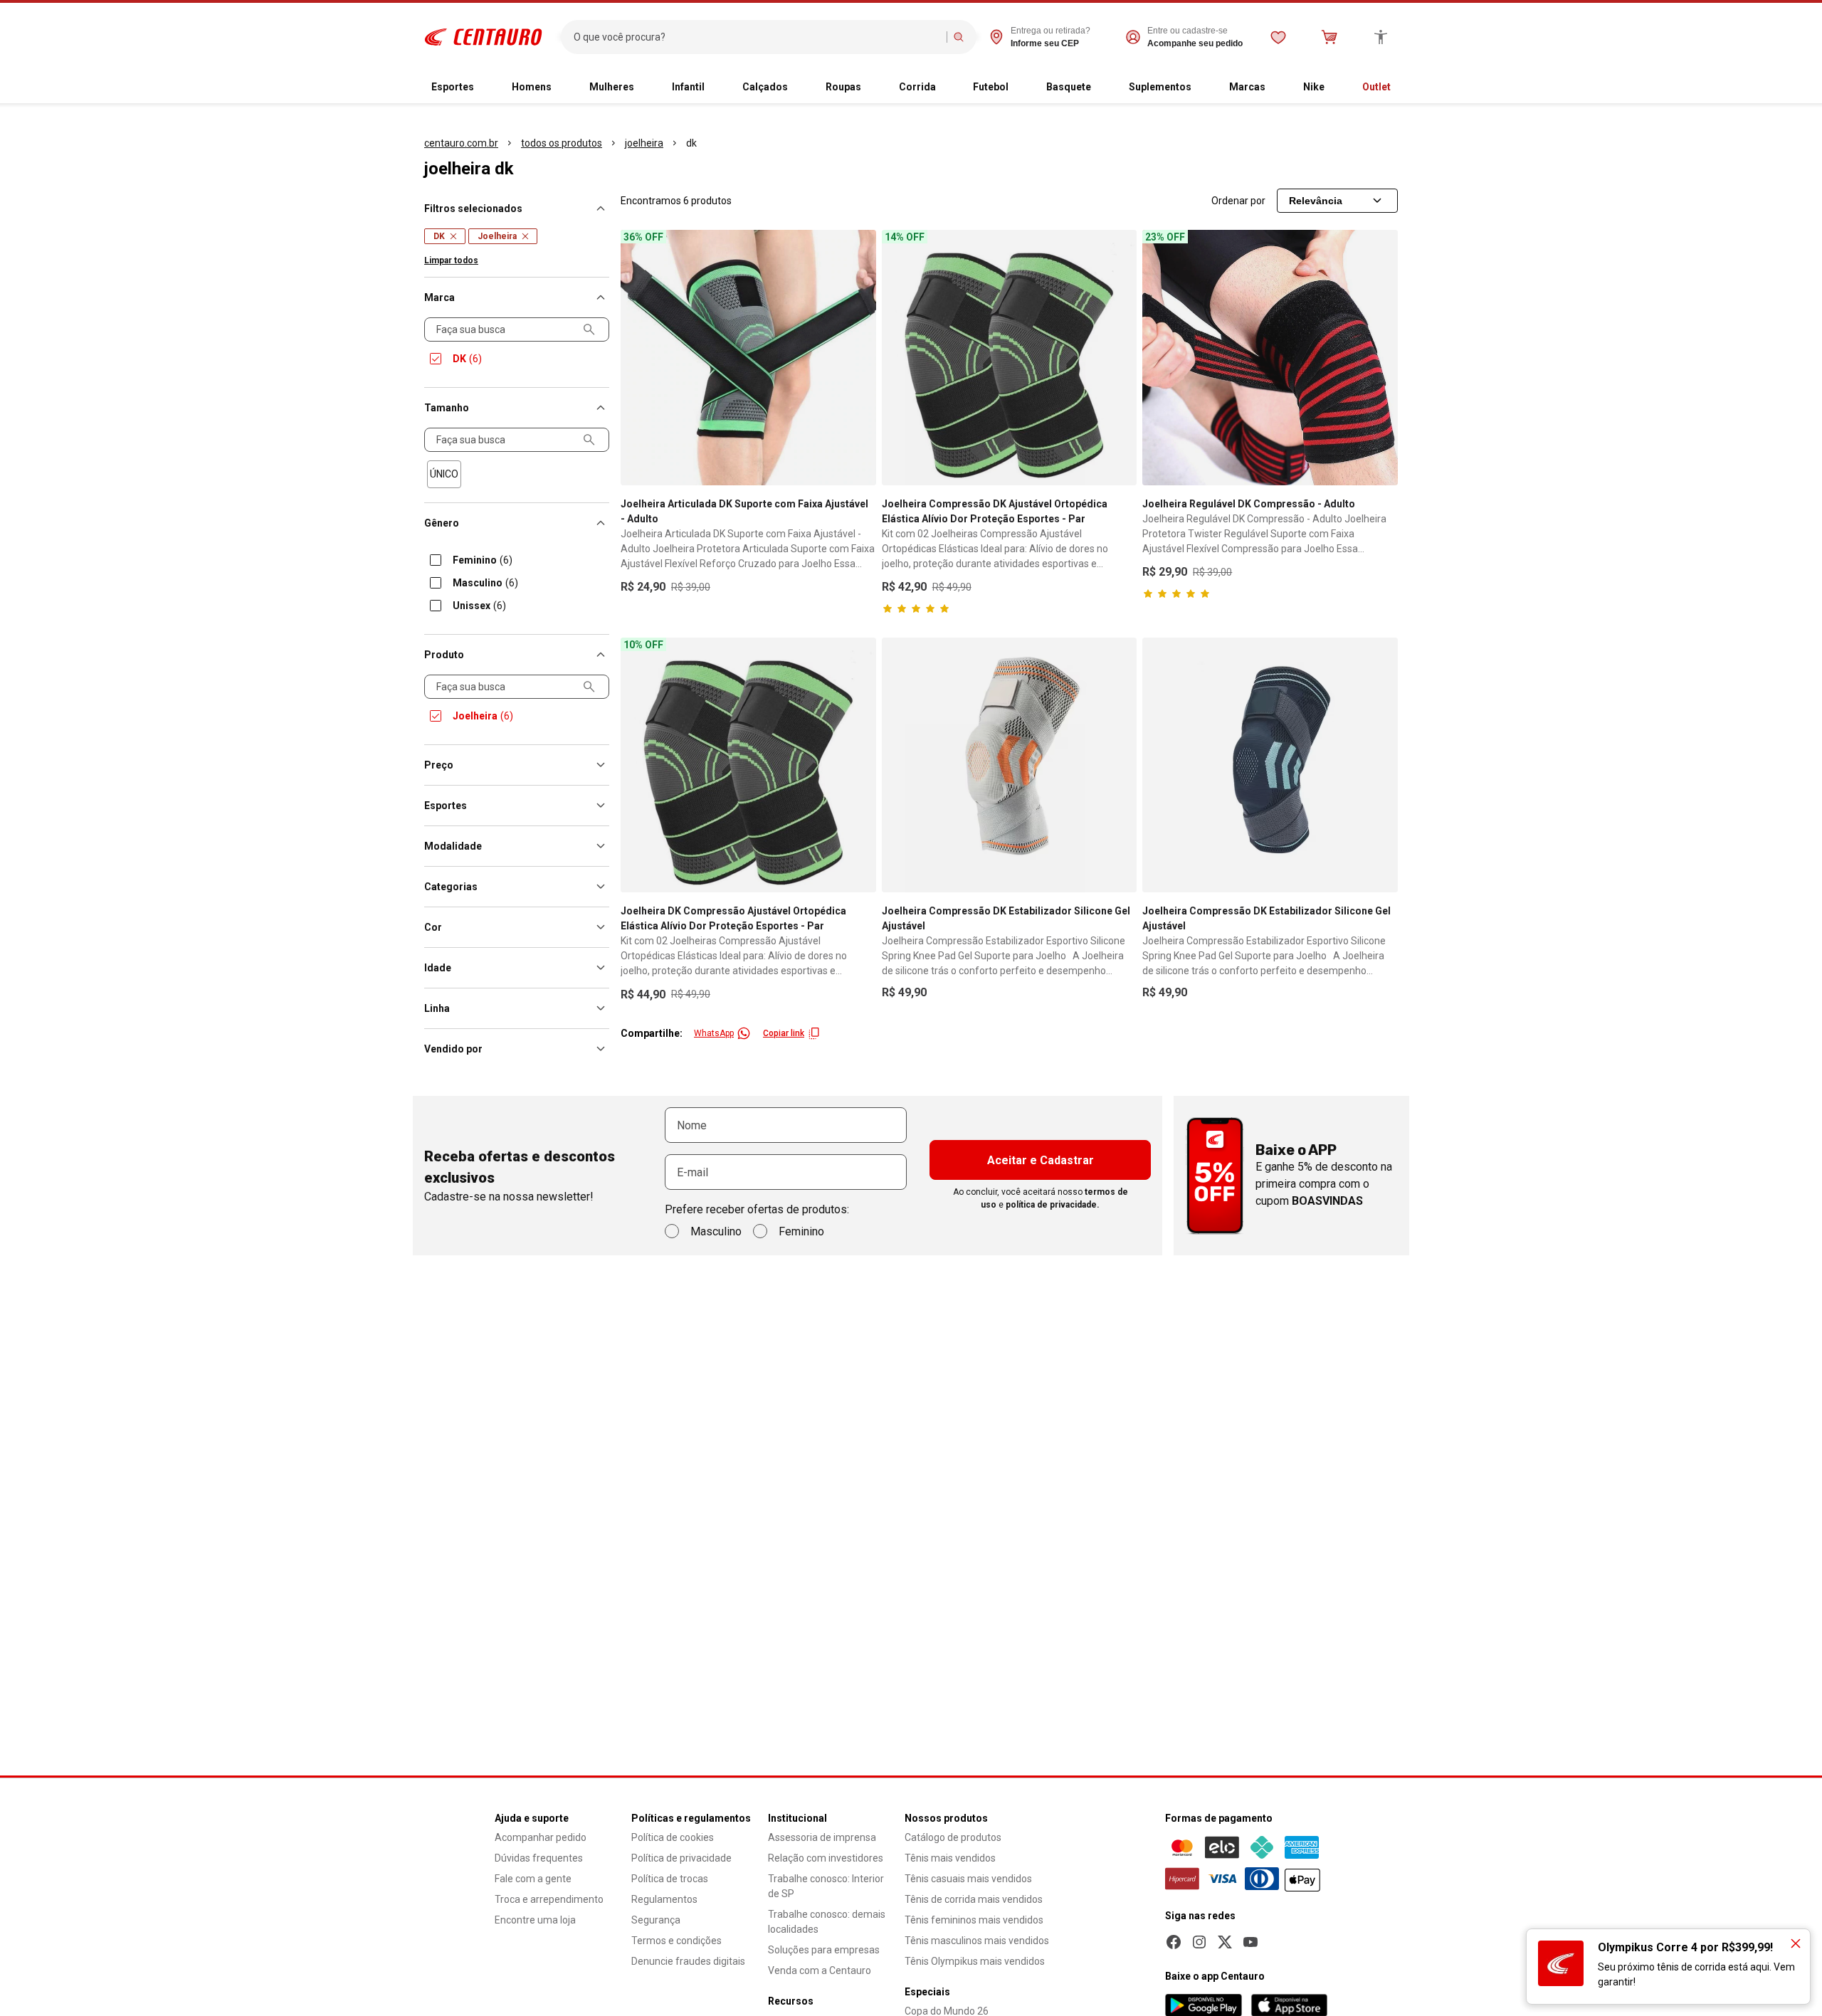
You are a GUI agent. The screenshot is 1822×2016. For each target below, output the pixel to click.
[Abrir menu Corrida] (947, 88)
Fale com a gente (533, 1879)
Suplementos (1160, 87)
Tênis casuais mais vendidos (968, 1879)
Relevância (1316, 201)
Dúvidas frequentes (539, 1858)
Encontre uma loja (535, 1920)
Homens (532, 87)
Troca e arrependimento (549, 1899)
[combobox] (757, 37)
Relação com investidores (826, 1858)
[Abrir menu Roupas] (873, 88)
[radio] (444, 474)
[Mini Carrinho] (1329, 37)
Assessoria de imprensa (822, 1837)
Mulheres (612, 87)
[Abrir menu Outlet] (1402, 88)
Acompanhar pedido (541, 1837)
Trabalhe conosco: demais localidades (827, 1922)
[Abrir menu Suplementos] (1203, 88)
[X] (1225, 1942)
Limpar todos (451, 260)
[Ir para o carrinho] (1329, 37)
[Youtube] (1250, 1942)
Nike (1314, 87)
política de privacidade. (1053, 1205)
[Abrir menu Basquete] (1102, 88)
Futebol (991, 87)
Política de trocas (670, 1879)
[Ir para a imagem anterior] (638, 357)
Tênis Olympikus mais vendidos (975, 1961)
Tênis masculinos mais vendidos (977, 1941)
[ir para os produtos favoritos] (1278, 37)
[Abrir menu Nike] (1336, 88)
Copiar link (784, 1033)
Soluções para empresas (824, 1950)
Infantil (688, 87)
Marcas (1247, 87)
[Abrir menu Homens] (563, 88)
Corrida (917, 87)
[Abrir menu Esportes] (485, 88)
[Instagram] (1199, 1942)
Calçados (765, 87)
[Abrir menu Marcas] (1277, 88)
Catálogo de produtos (953, 1837)
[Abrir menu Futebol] (1020, 88)
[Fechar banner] (1796, 1943)
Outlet (1376, 87)
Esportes (453, 87)
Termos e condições (676, 1941)
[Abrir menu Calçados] (799, 88)
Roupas (843, 87)
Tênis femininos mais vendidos (974, 1920)
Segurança (656, 1920)
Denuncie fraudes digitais (688, 1961)
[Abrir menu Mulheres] (646, 88)
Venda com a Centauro (820, 1970)
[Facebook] (1174, 1942)
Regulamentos (664, 1899)
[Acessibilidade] (1381, 37)
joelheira (644, 143)
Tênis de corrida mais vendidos (974, 1899)
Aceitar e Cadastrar (1041, 1160)
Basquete (1069, 87)
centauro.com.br (461, 143)
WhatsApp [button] (714, 1033)
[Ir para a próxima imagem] (859, 357)
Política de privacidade (681, 1858)
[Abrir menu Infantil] (716, 88)
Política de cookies (673, 1837)
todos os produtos (562, 143)
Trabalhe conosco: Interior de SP (826, 1886)
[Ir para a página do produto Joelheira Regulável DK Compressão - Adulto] (1270, 358)
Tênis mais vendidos (950, 1858)
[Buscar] (959, 37)
